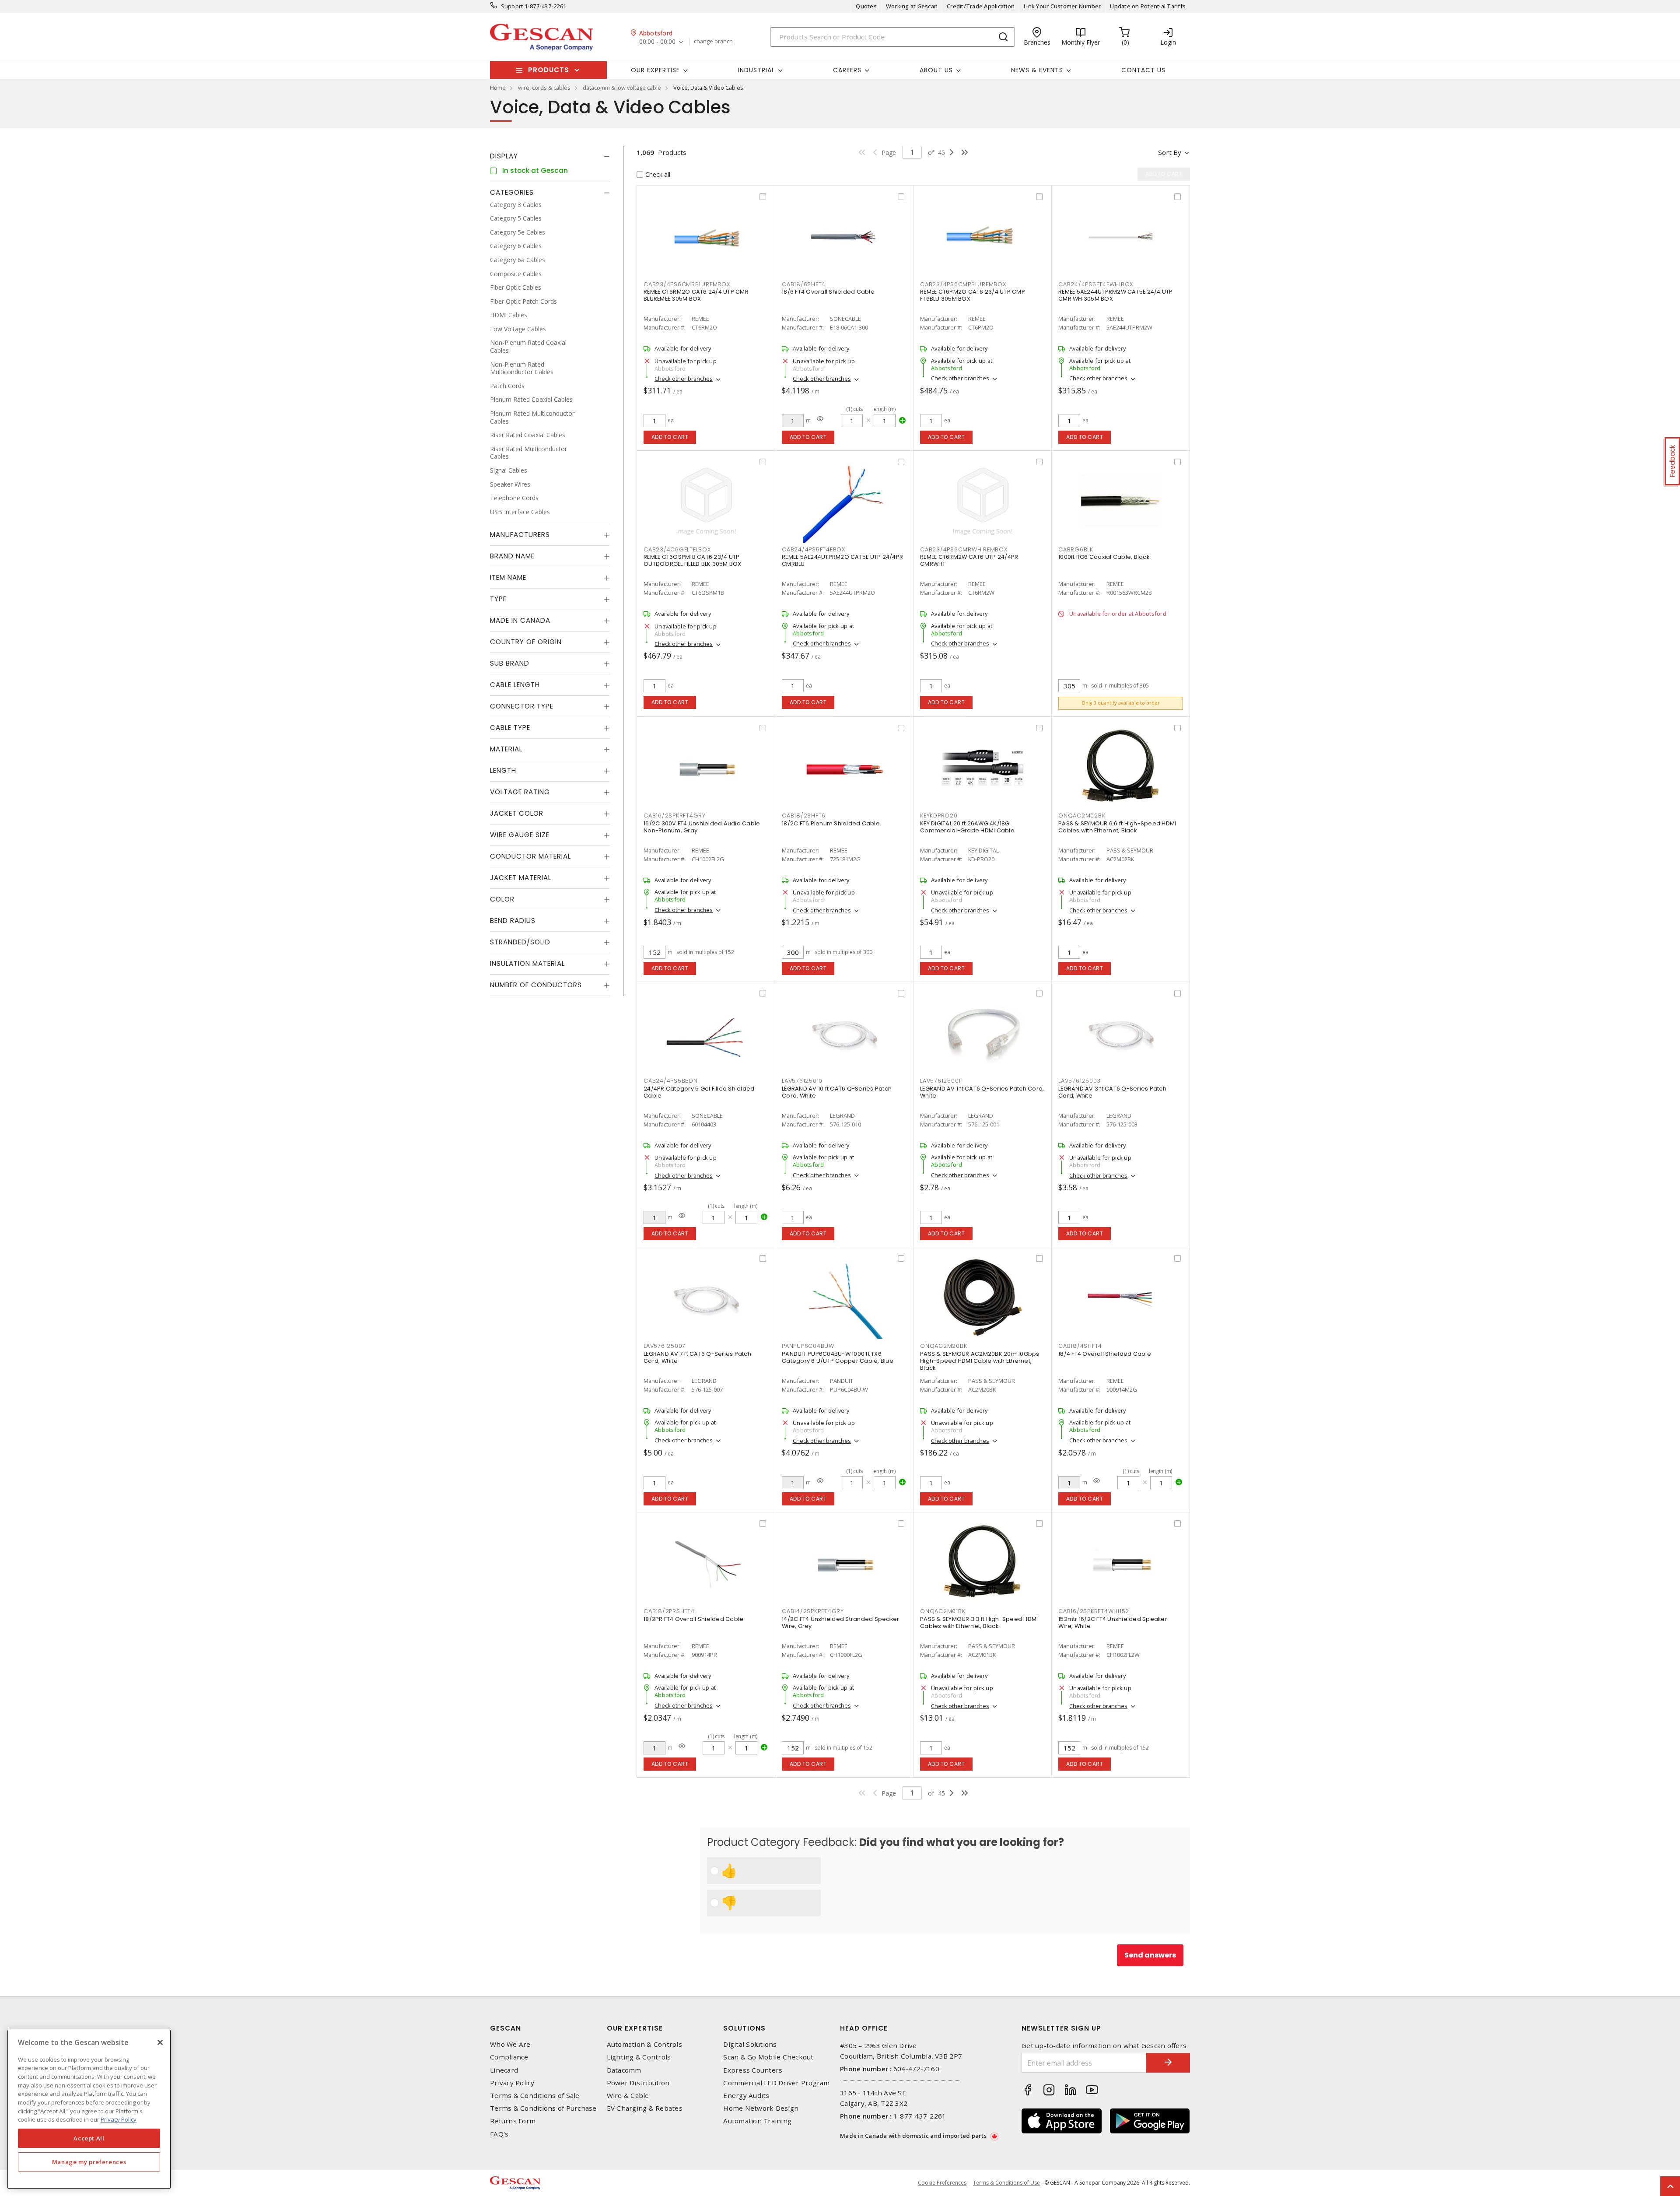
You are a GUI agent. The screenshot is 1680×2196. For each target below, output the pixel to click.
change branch (713, 42)
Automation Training (757, 2121)
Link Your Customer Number (1062, 6)
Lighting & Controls (639, 2057)
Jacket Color (517, 814)
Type (498, 599)
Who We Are (510, 2044)
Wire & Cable (628, 2096)
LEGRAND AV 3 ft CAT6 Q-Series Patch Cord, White (1112, 1092)
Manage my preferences (89, 2162)
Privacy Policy (512, 2083)
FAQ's (499, 2134)
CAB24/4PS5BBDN (671, 1081)
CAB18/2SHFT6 (804, 816)
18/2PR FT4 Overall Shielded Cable (693, 1619)
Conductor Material (530, 857)
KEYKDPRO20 (939, 816)
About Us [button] (936, 70)
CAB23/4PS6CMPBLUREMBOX (963, 284)
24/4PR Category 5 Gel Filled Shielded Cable (699, 1092)
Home (498, 88)
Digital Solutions (750, 2044)
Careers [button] (847, 70)
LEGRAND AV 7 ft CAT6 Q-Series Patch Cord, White (697, 1357)
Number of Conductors (536, 985)
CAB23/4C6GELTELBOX (677, 549)
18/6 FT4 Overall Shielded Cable (828, 292)
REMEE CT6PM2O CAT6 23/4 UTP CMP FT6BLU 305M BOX (973, 295)
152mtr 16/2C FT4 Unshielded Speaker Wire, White (1113, 1622)
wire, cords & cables (544, 88)
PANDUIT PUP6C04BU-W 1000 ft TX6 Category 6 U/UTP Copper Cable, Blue (838, 1357)
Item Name (508, 578)
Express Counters (753, 2070)
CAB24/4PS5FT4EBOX (814, 549)
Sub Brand (510, 664)
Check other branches (684, 379)
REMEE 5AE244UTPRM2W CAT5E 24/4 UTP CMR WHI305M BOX (1116, 295)
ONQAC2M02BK (1082, 816)
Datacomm (624, 2070)
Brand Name (512, 556)
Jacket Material (521, 878)
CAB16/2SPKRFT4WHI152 (1094, 1611)
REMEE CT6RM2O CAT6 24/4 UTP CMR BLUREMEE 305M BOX (696, 295)
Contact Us (1143, 70)
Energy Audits (746, 2096)
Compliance (509, 2057)
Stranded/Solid (520, 942)
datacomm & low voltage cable (622, 88)
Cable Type (510, 728)
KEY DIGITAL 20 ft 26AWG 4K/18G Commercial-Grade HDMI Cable (967, 827)
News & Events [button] (1037, 70)
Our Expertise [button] (655, 70)
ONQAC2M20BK (943, 1346)
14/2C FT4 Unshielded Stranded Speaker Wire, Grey (840, 1622)
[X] (160, 2042)
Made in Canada (520, 621)
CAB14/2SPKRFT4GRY (813, 1611)
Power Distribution (638, 2083)
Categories (512, 192)
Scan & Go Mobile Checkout (768, 2057)
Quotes (866, 6)
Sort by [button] (1170, 152)
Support (512, 6)
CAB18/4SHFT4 (1080, 1346)
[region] (89, 2109)
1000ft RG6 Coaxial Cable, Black (1104, 557)
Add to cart (670, 437)
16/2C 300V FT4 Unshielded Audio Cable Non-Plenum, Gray (702, 827)
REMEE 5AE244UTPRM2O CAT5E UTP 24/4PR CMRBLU (842, 560)
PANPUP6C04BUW (808, 1346)
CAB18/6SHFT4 (804, 284)
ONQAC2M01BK (943, 1611)
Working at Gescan (912, 6)
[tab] (550, 156)
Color (502, 900)
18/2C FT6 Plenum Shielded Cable (831, 823)
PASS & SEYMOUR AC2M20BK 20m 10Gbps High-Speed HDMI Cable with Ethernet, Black (980, 1361)
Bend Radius (513, 921)
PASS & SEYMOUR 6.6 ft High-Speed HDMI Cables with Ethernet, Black (1117, 827)
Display (504, 156)
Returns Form (513, 2121)
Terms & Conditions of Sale (535, 2096)
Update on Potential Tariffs (1148, 6)
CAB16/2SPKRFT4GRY (675, 816)
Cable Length (515, 685)
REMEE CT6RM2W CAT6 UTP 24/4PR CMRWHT (969, 560)
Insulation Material (527, 964)
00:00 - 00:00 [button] (657, 42)
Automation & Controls (644, 2044)
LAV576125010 (802, 1081)
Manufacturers (520, 535)
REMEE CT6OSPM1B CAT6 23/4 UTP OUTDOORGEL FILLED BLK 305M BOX (693, 560)
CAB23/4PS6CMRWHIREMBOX (964, 549)
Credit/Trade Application (981, 6)
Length (503, 771)
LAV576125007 (665, 1346)
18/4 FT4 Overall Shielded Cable (1105, 1354)
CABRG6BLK (1076, 549)
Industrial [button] (756, 70)
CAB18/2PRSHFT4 (669, 1611)
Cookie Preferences (942, 2183)
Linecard (504, 2070)
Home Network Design (761, 2108)
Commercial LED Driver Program (776, 2083)
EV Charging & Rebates (645, 2108)
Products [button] (549, 70)
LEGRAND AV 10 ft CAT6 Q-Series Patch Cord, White (837, 1092)
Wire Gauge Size (520, 835)
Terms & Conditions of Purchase (543, 2108)
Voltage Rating (520, 792)
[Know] (820, 419)
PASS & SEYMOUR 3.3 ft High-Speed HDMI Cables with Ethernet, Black (979, 1622)
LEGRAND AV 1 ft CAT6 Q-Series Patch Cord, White (982, 1092)
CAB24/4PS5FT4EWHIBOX (1096, 284)
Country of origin (526, 642)
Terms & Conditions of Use (1006, 2183)
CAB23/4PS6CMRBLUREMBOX (687, 284)
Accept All (89, 2138)
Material (506, 749)
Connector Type (522, 707)
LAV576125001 (940, 1081)
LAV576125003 (1080, 1081)
